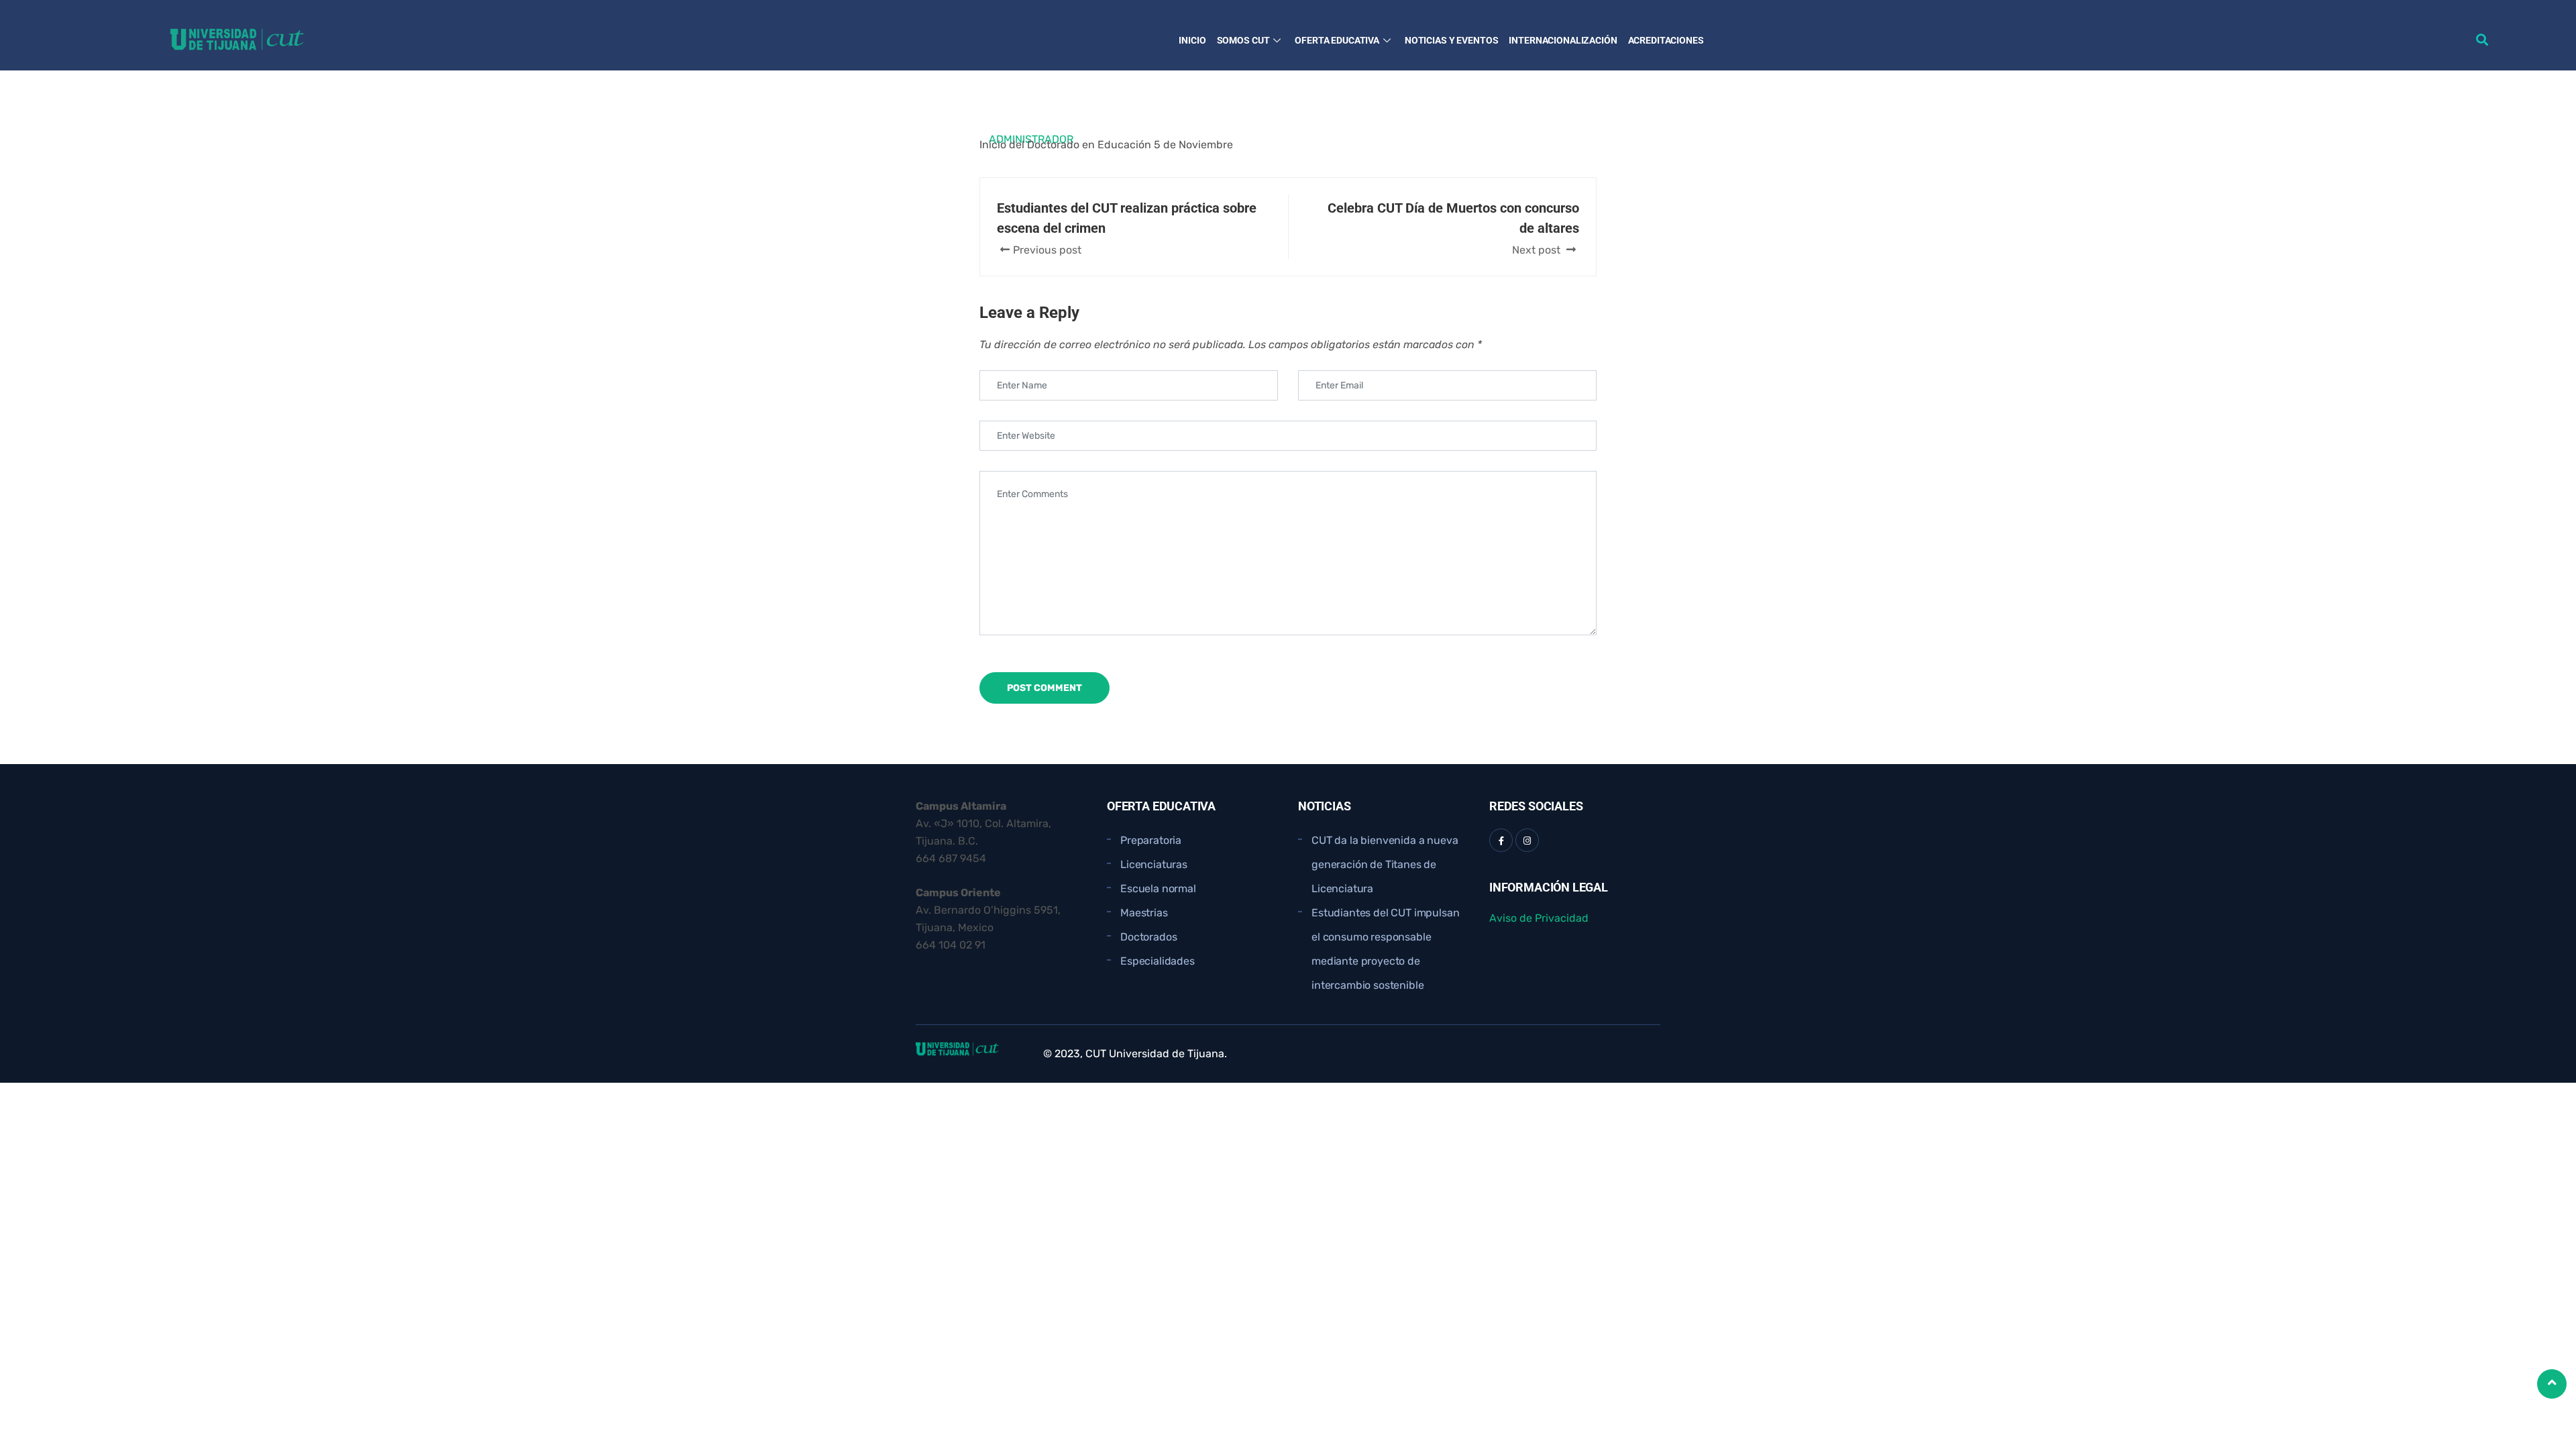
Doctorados (1148, 937)
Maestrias (1144, 913)
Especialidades (1158, 961)
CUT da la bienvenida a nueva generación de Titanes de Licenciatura (1385, 864)
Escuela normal (1158, 889)
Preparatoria (1151, 840)
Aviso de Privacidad (1539, 918)
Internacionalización (1563, 40)
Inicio (1192, 40)
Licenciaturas (1154, 864)
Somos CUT (1243, 40)
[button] (2482, 39)
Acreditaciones (1666, 40)
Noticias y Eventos (1451, 40)
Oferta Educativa (1337, 40)
